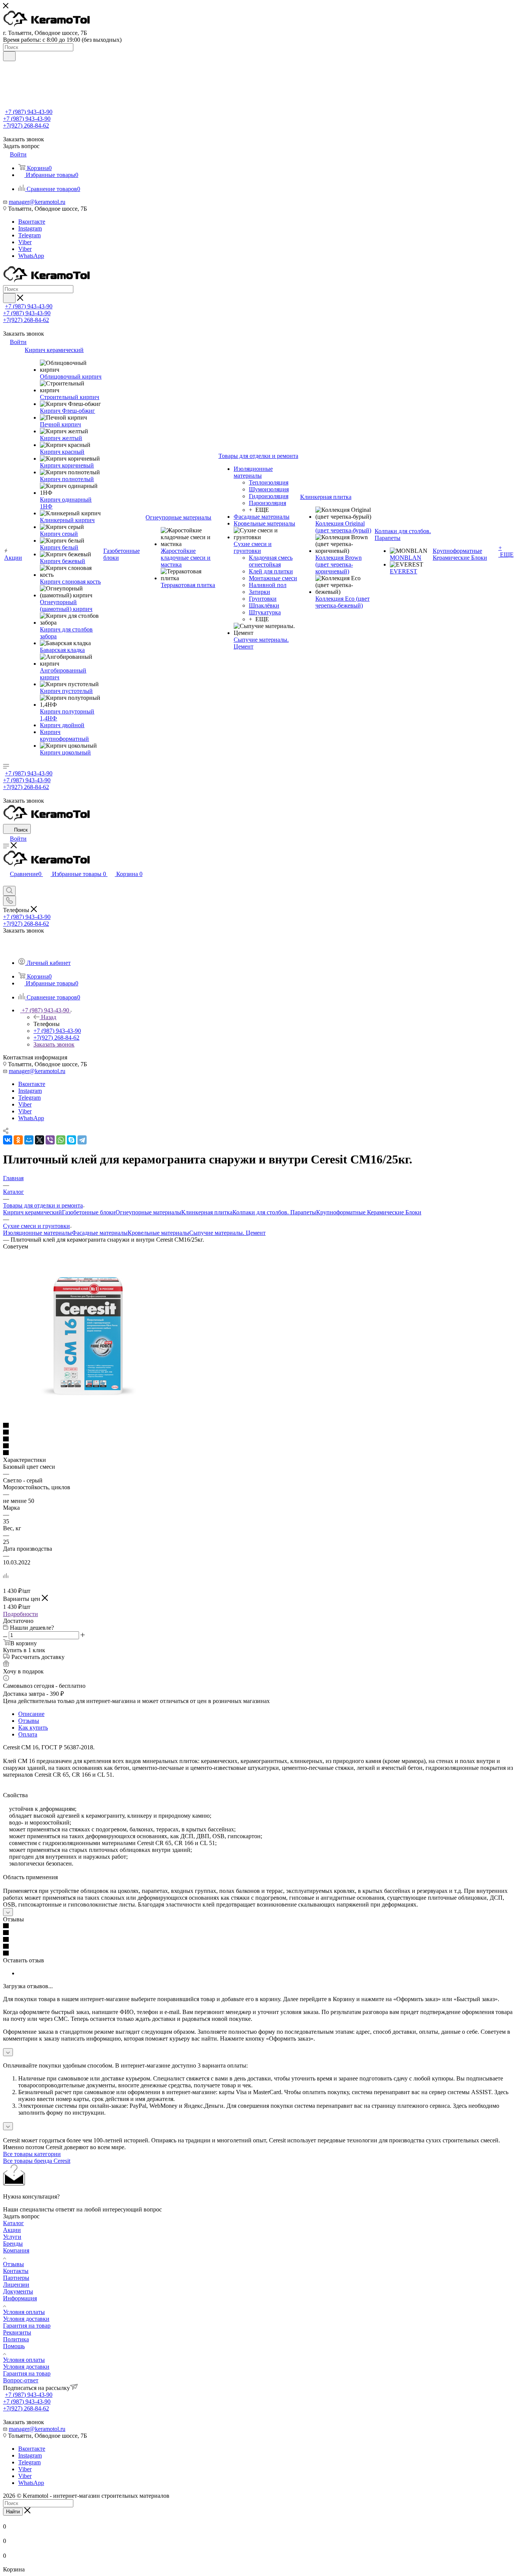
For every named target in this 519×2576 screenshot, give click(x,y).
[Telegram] (82, 1140)
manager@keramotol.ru (37, 202)
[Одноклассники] (18, 1140)
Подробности (21, 1614)
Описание (31, 1714)
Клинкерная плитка (207, 1212)
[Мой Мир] (29, 1140)
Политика (16, 2339)
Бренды (13, 2244)
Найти (13, 2512)
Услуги (12, 2237)
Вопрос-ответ (21, 2380)
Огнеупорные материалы (148, 1212)
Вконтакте (32, 222)
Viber (25, 242)
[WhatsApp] (61, 1140)
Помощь (14, 2346)
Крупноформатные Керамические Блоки (369, 1212)
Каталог (13, 2223)
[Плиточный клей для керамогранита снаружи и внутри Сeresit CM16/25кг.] (89, 1419)
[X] (40, 1140)
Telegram (29, 235)
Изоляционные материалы (37, 1233)
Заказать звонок (54, 1044)
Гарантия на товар (27, 2326)
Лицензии (16, 2285)
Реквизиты (17, 2332)
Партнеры (16, 2278)
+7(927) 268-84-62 (26, 125)
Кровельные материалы (158, 1233)
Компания (16, 2250)
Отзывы (29, 1721)
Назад (49, 1017)
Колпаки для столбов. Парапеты (274, 1212)
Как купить (33, 1728)
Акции (12, 2230)
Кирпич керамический (32, 1212)
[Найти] (9, 56)
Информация (20, 2298)
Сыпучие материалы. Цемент (227, 1233)
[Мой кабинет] (6, 882)
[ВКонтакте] (8, 1140)
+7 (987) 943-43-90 (29, 112)
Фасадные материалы (100, 1233)
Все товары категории (32, 2154)
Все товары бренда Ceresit (37, 2161)
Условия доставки (26, 2319)
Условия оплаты (24, 2312)
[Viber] (50, 1140)
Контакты (16, 2271)
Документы (18, 2291)
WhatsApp (31, 256)
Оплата (28, 1734)
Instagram (30, 228)
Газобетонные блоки (89, 1212)
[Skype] (71, 1140)
